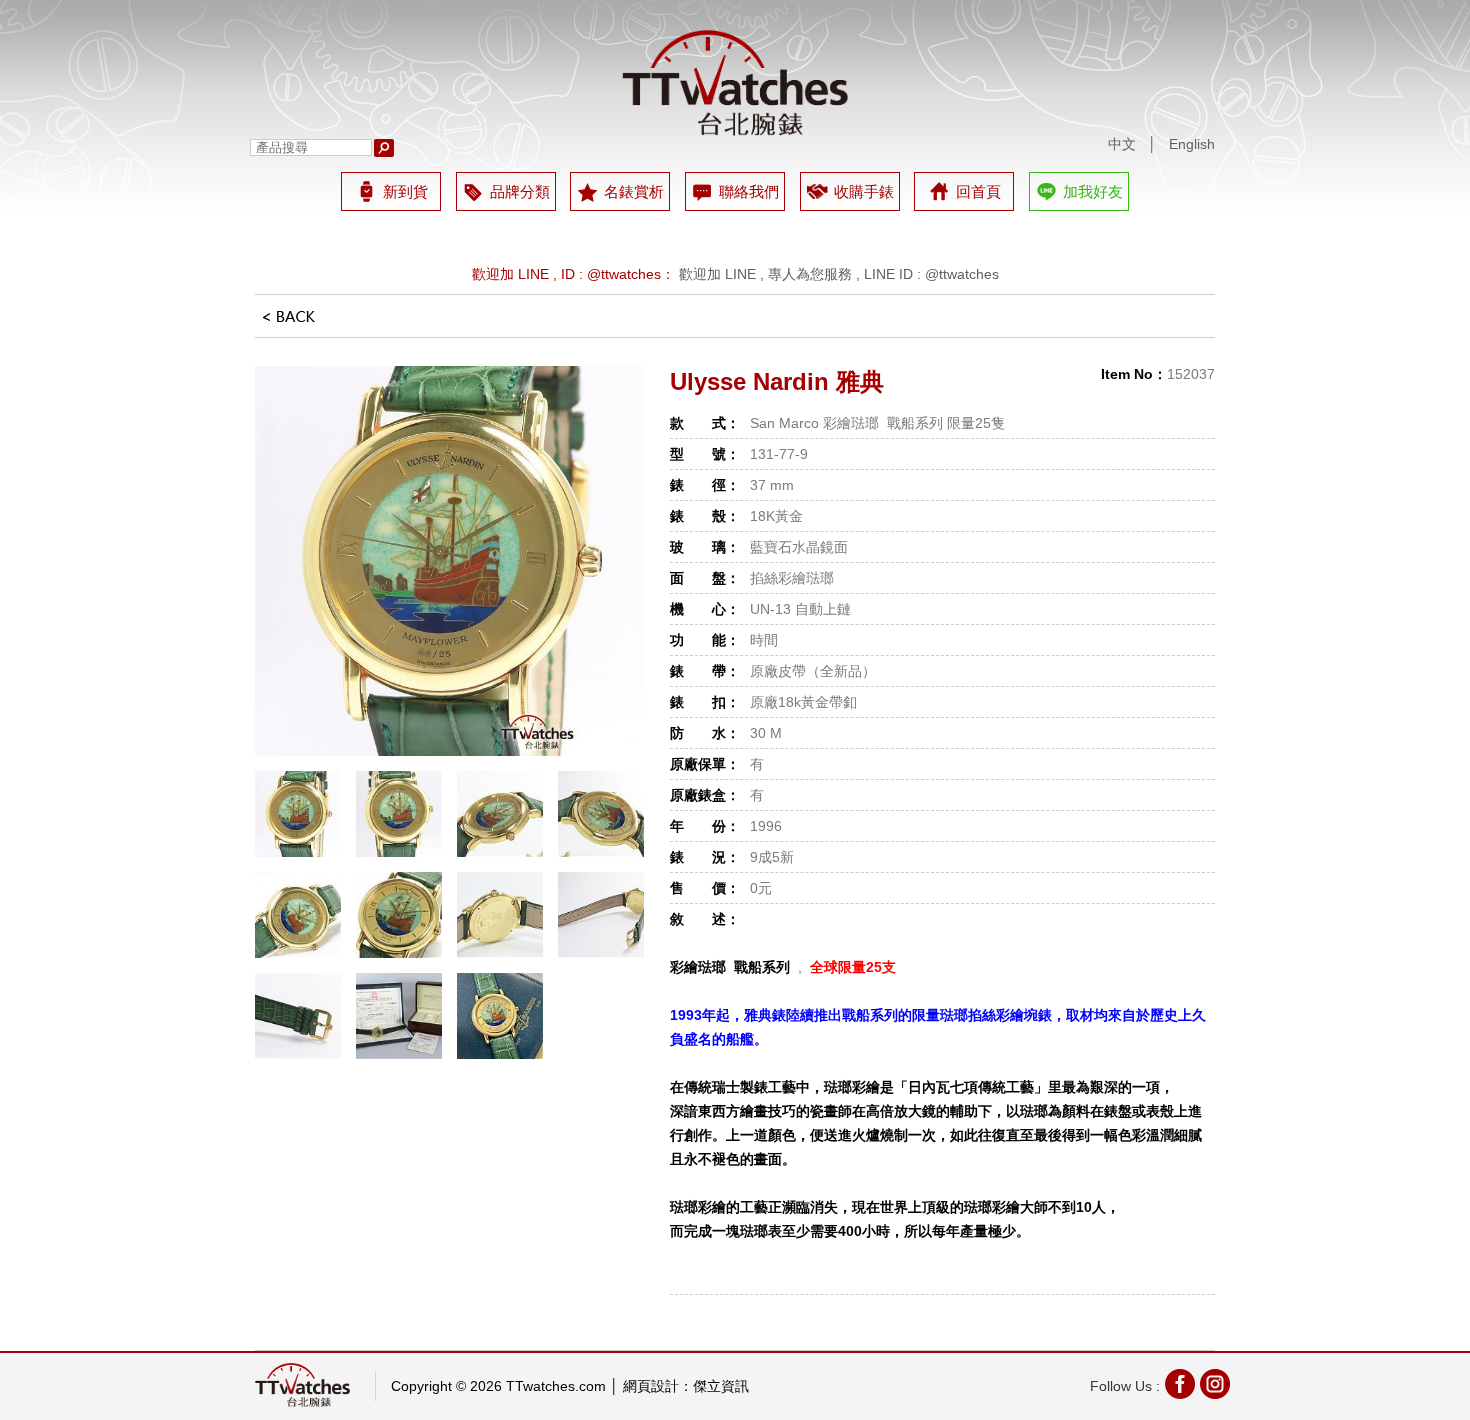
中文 (1122, 144)
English (1192, 144)
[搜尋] (384, 148)
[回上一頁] (289, 323)
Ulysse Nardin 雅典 (777, 381)
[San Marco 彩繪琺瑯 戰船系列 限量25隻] (450, 561)
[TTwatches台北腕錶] (735, 83)
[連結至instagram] (1215, 1386)
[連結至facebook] (1180, 1386)
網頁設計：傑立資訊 (686, 1386)
